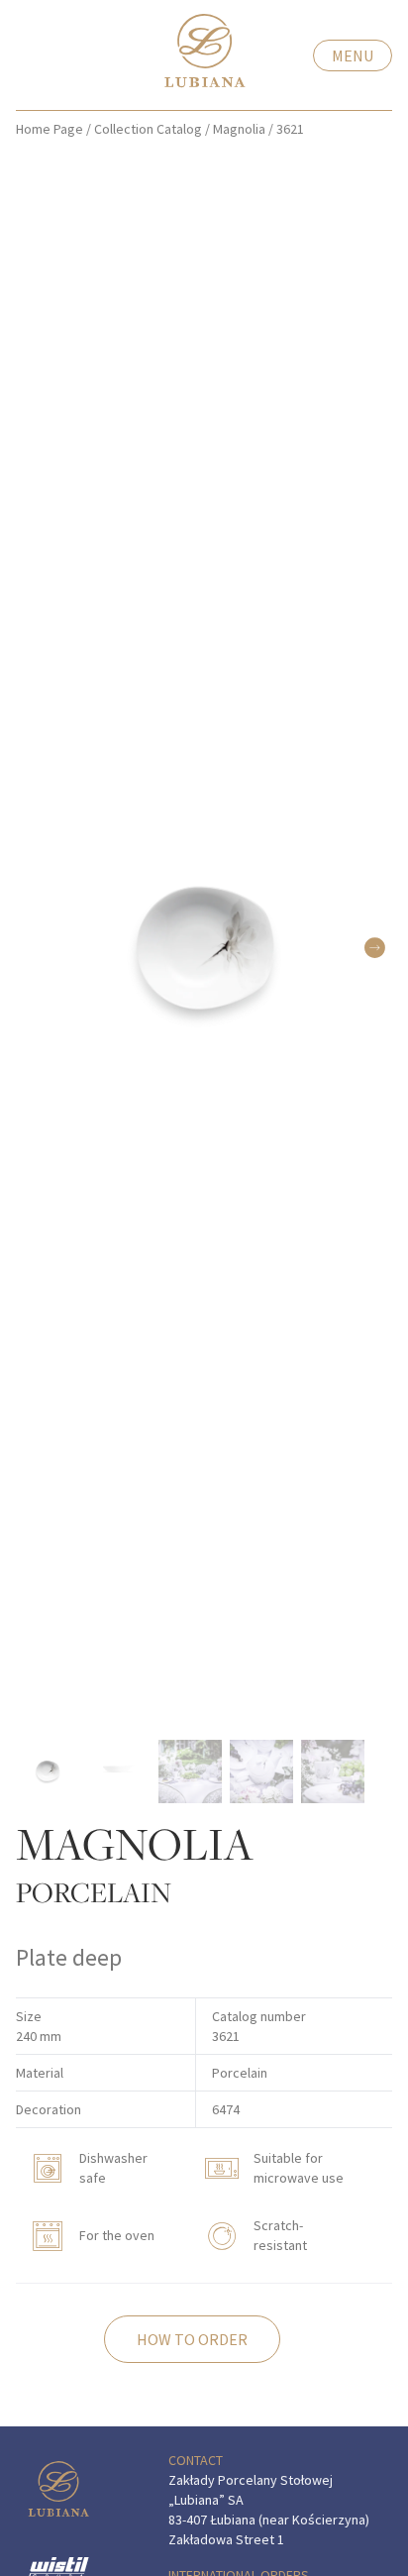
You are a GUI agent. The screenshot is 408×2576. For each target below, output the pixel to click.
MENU (353, 55)
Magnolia (239, 129)
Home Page (50, 129)
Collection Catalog (148, 129)
